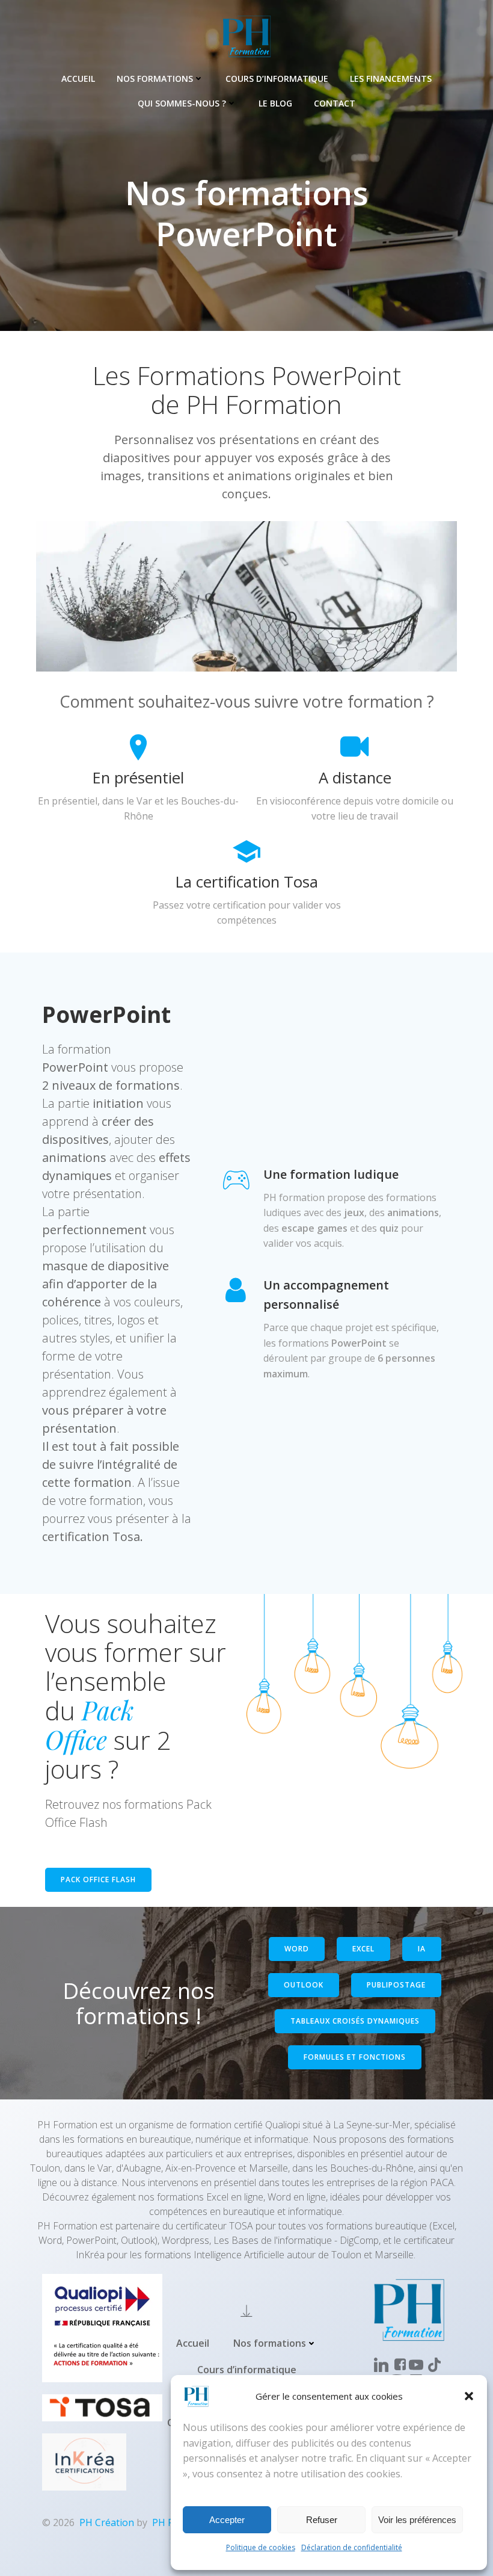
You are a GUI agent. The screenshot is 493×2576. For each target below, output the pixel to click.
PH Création (107, 2522)
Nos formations (155, 79)
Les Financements (391, 79)
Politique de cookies (261, 2547)
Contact (335, 103)
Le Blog (275, 103)
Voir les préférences (417, 2520)
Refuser (322, 2520)
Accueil (78, 79)
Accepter (227, 2520)
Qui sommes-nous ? (182, 103)
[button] (469, 2396)
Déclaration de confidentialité (352, 2547)
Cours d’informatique (277, 79)
